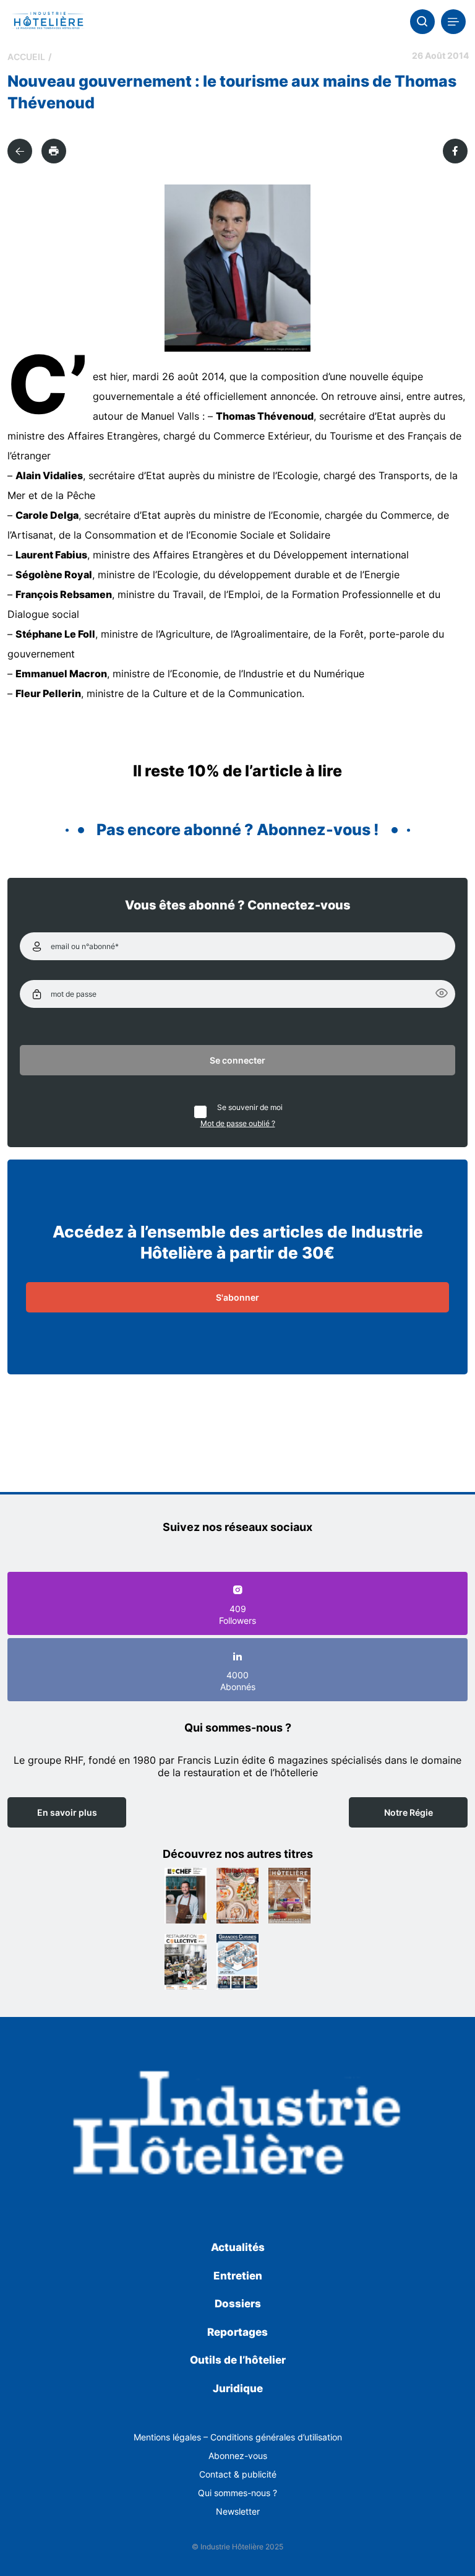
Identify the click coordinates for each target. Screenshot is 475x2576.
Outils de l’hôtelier (238, 2360)
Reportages (237, 2332)
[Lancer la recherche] (422, 22)
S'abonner (237, 1297)
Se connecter (237, 1060)
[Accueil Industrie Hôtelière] (48, 22)
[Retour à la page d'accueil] (237, 2127)
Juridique (238, 2388)
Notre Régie (409, 1812)
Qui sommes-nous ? (237, 2493)
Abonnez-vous (238, 2456)
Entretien (238, 2276)
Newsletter (238, 2511)
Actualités (238, 2247)
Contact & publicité (238, 2474)
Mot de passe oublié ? (238, 1123)
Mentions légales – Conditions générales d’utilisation (238, 2437)
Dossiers (238, 2304)
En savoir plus (67, 1812)
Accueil (26, 57)
